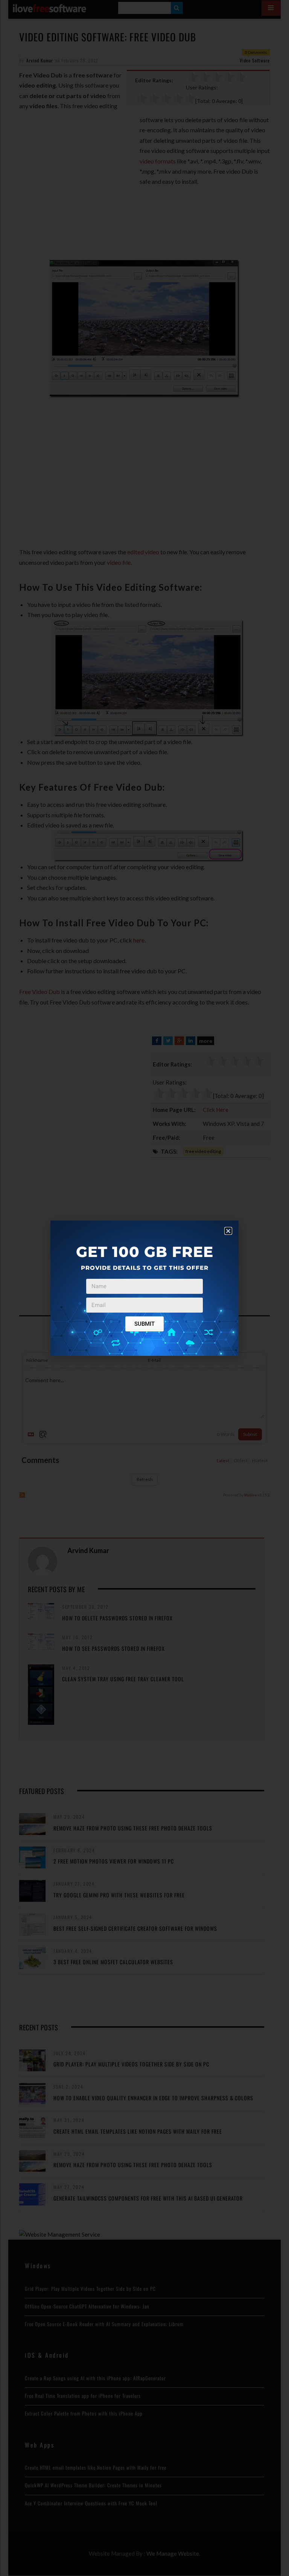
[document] (144, 1288)
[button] (228, 1231)
